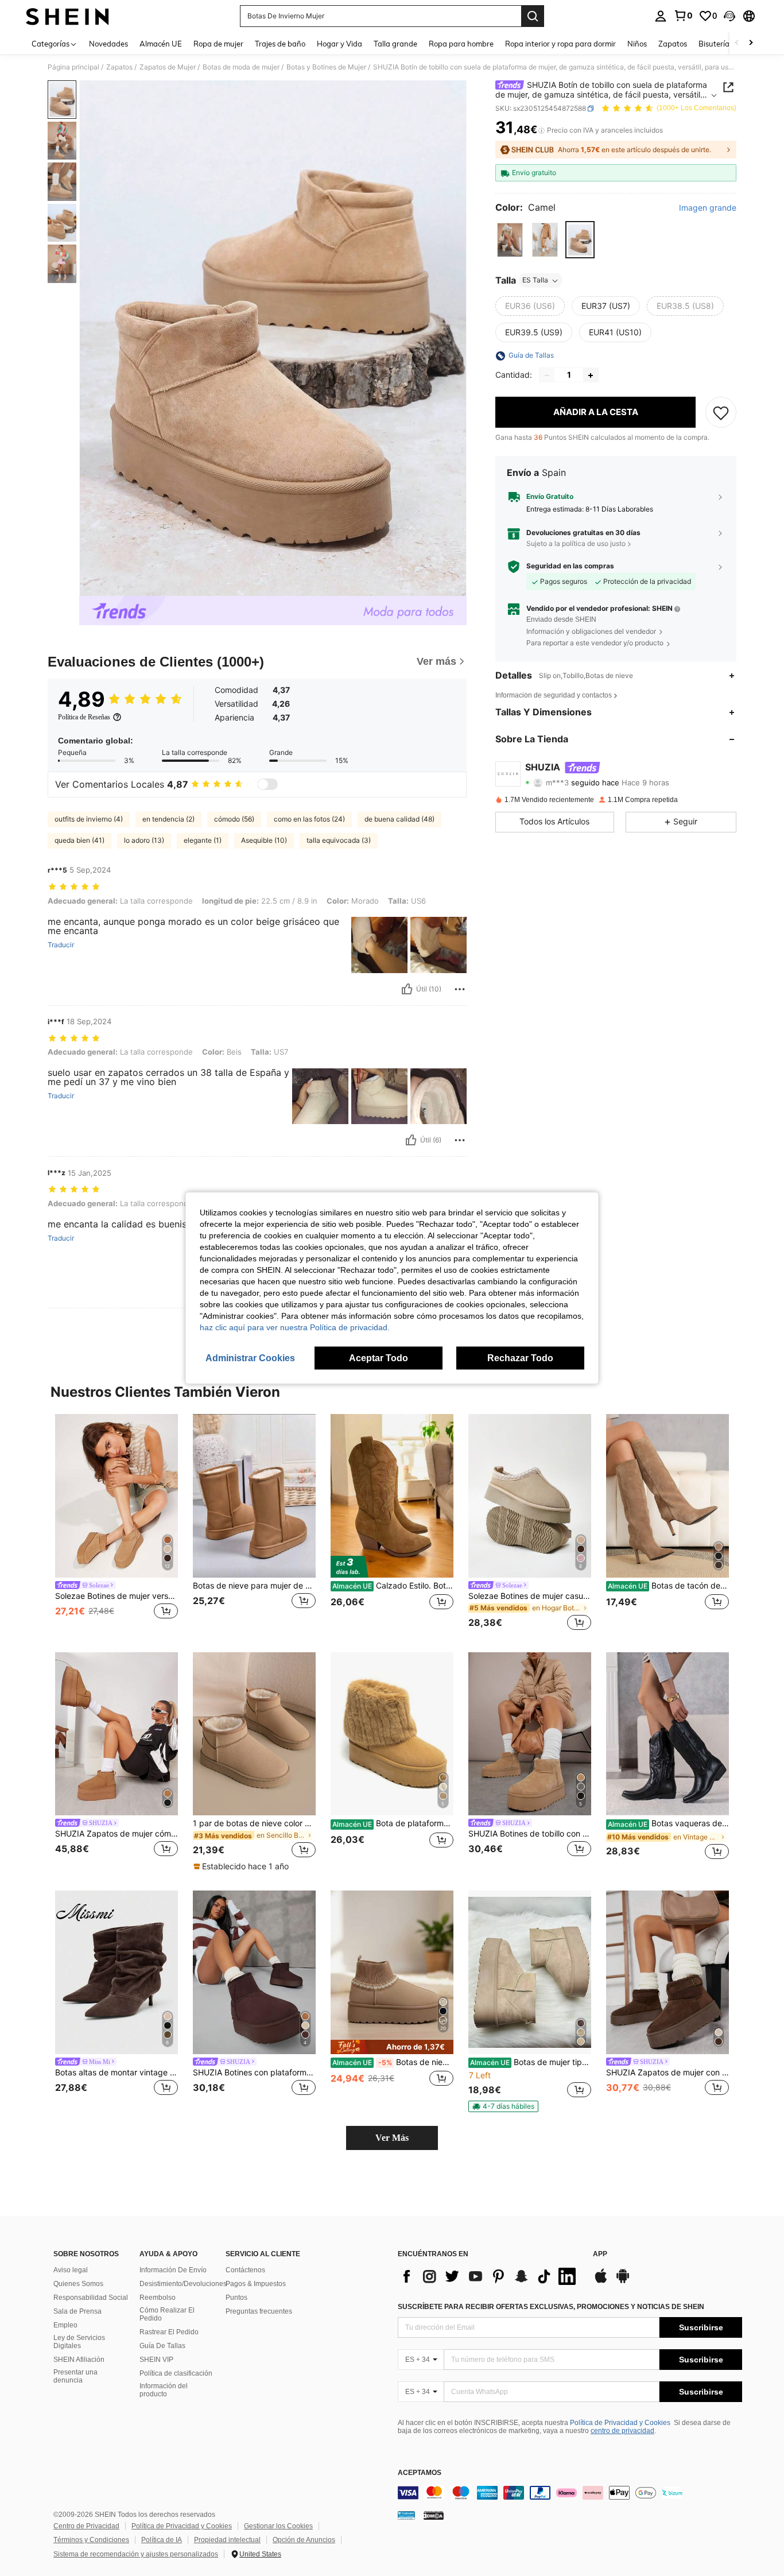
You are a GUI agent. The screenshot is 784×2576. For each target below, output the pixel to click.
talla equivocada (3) (339, 840)
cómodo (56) (234, 819)
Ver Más (392, 2138)
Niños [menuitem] (637, 44)
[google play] (623, 2281)
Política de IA (162, 2540)
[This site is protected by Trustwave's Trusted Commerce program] (406, 2515)
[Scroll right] (751, 43)
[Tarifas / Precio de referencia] (542, 130)
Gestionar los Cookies (278, 2526)
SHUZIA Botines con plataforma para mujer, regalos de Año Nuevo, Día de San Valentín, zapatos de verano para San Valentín (254, 2073)
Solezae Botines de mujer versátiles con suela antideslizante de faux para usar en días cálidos (117, 1596)
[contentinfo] (570, 2493)
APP (600, 2254)
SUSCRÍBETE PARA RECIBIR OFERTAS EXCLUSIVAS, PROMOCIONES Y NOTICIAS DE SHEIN (551, 2307)
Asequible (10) (264, 840)
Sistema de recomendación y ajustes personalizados (136, 2554)
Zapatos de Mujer (168, 67)
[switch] (267, 784)
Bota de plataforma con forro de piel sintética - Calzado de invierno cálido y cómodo (393, 1823)
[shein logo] (67, 16)
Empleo (65, 2325)
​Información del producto (164, 2390)
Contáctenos (245, 2270)
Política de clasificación (176, 2373)
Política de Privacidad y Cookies (620, 2423)
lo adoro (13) (144, 840)
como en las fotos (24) (309, 819)
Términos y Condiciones (91, 2540)
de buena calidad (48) (399, 819)
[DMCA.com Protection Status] (434, 2515)
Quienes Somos (78, 2284)
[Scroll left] (737, 43)
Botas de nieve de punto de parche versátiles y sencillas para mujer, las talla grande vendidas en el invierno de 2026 (393, 2062)
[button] (729, 16)
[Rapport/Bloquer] (460, 989)
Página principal (73, 67)
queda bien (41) (79, 840)
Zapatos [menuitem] (673, 44)
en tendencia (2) (168, 819)
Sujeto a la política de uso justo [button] (576, 544)
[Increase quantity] (591, 375)
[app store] (601, 2281)
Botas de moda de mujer (241, 67)
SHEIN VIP (156, 2360)
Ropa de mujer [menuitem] (218, 44)
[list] (490, 2276)
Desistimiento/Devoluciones (183, 2284)
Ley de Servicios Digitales (79, 2342)
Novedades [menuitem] (108, 44)
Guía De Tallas (162, 2346)
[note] (242, 1866)
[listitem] (117, 1524)
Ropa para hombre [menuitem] (461, 44)
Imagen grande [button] (708, 208)
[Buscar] (533, 16)
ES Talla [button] (535, 280)
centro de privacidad (622, 2431)
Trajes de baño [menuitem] (280, 44)
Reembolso (158, 2298)
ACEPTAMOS (420, 2473)
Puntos (236, 2298)
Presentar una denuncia (75, 2376)
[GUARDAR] (721, 413)
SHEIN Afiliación (79, 2360)
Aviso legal (71, 2270)
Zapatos (119, 67)
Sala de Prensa (77, 2311)
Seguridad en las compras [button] (570, 566)
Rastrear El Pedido (169, 2332)
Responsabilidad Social (91, 2298)
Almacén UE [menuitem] (161, 44)
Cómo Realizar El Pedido (167, 2314)
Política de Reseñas (84, 717)
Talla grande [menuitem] (395, 44)
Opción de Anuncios (304, 2540)
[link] (683, 16)
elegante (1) (203, 840)
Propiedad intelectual (227, 2540)
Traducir (61, 945)
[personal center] (661, 16)
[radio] (510, 240)
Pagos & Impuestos (256, 2284)
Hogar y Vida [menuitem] (339, 44)
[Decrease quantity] (547, 375)
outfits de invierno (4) (89, 819)
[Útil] (407, 989)
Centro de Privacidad (86, 2526)
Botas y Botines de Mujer (326, 67)
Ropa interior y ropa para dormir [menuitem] (560, 44)
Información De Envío (173, 2270)
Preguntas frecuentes (259, 2311)
